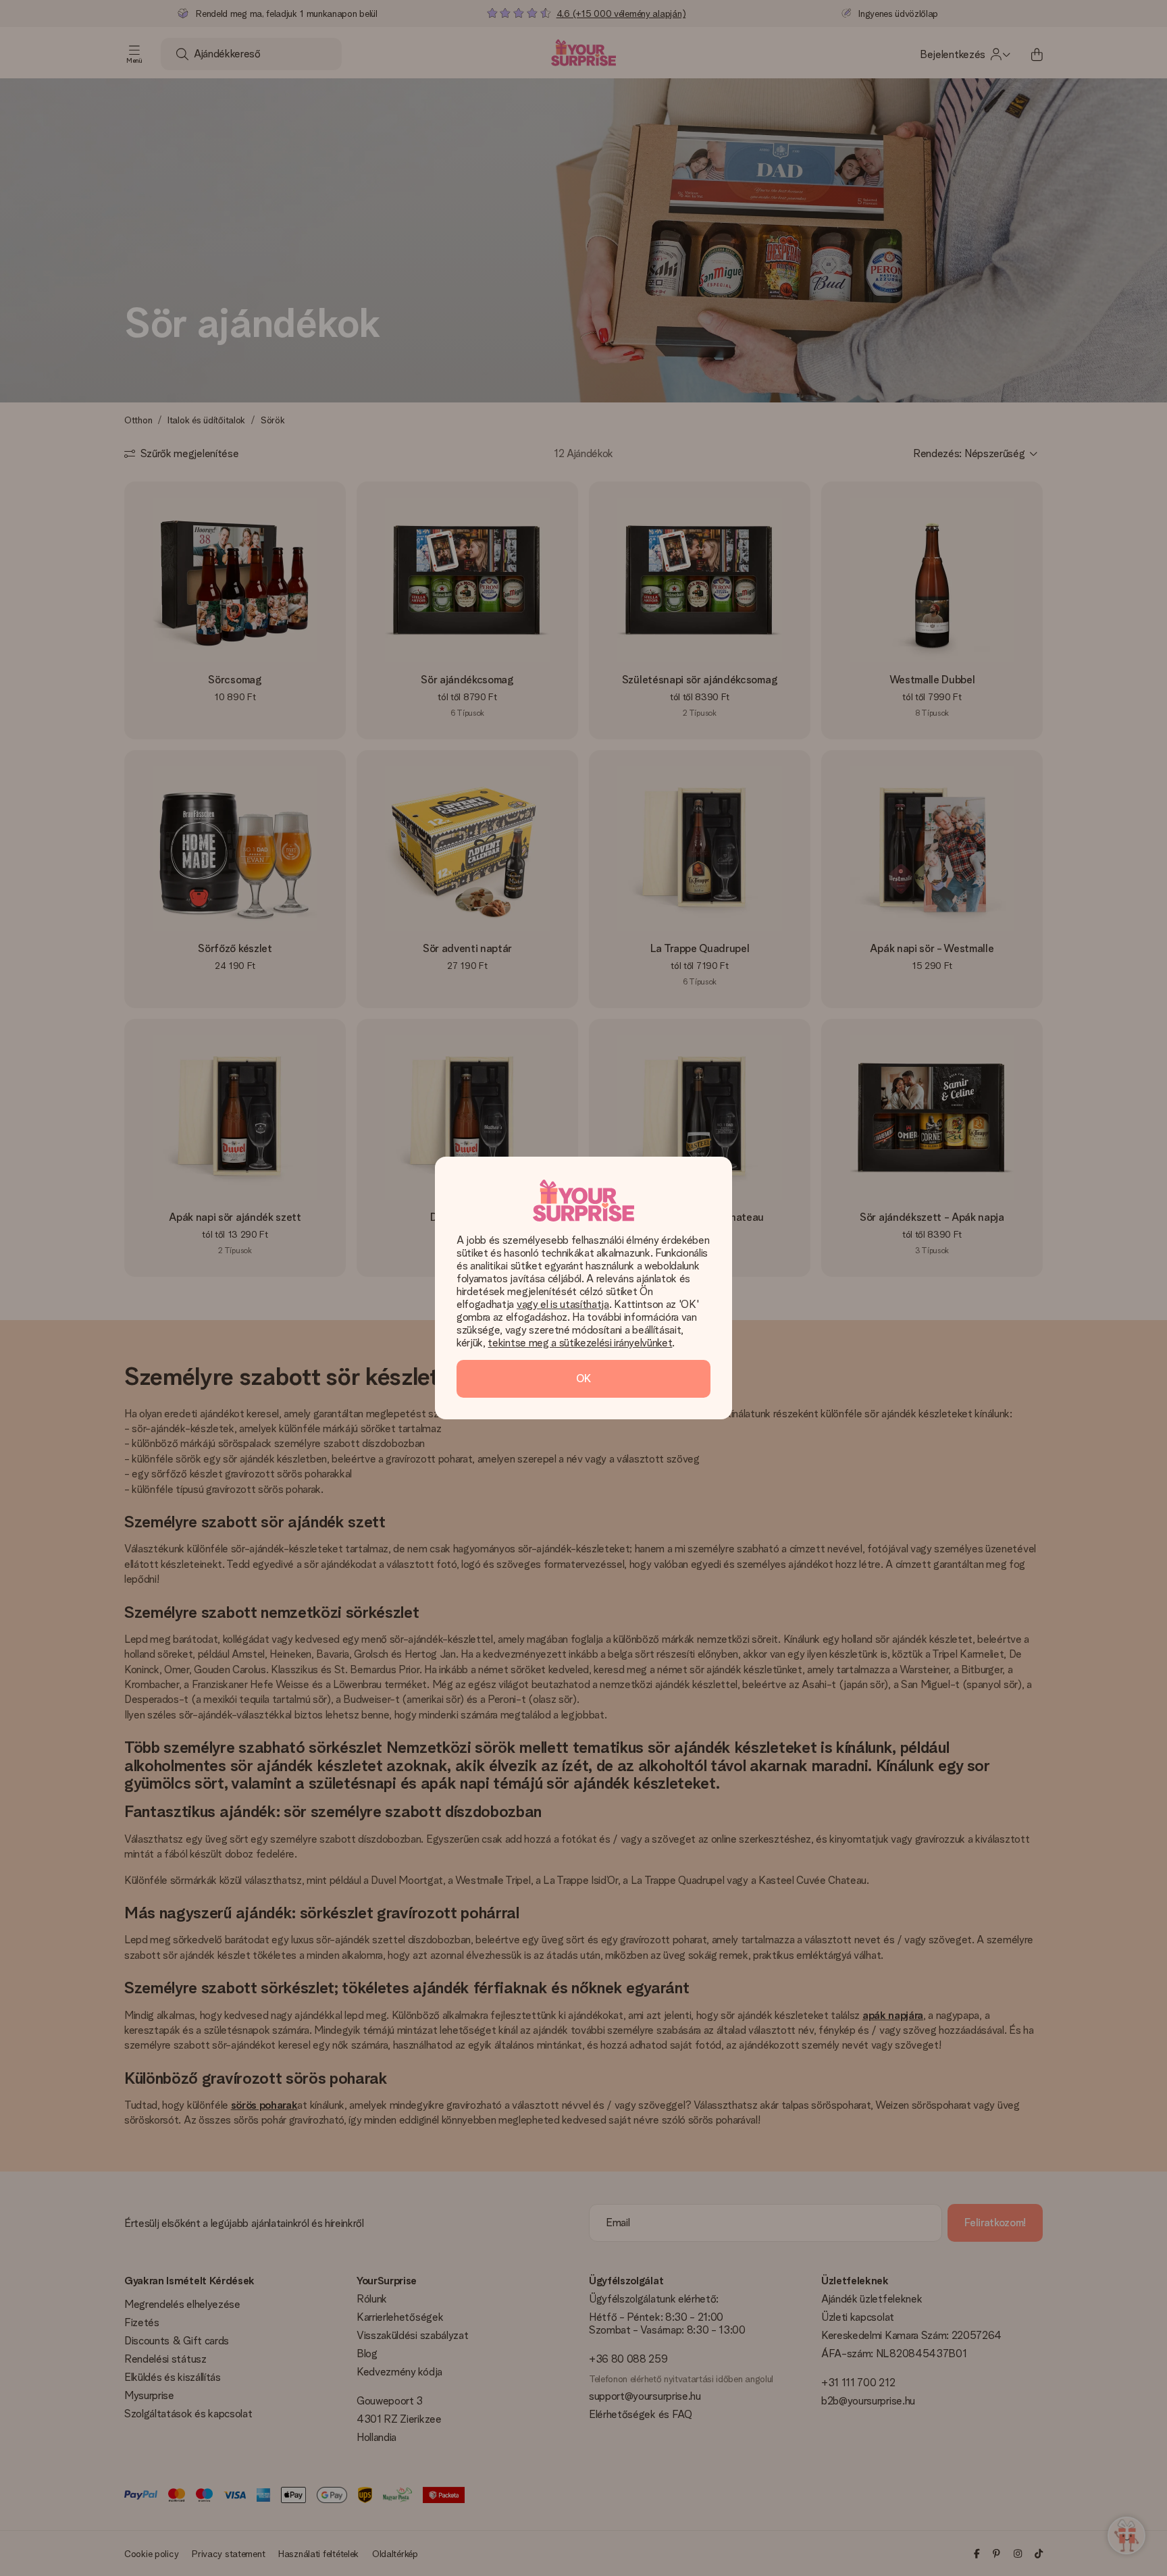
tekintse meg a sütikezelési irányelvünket (580, 1343)
